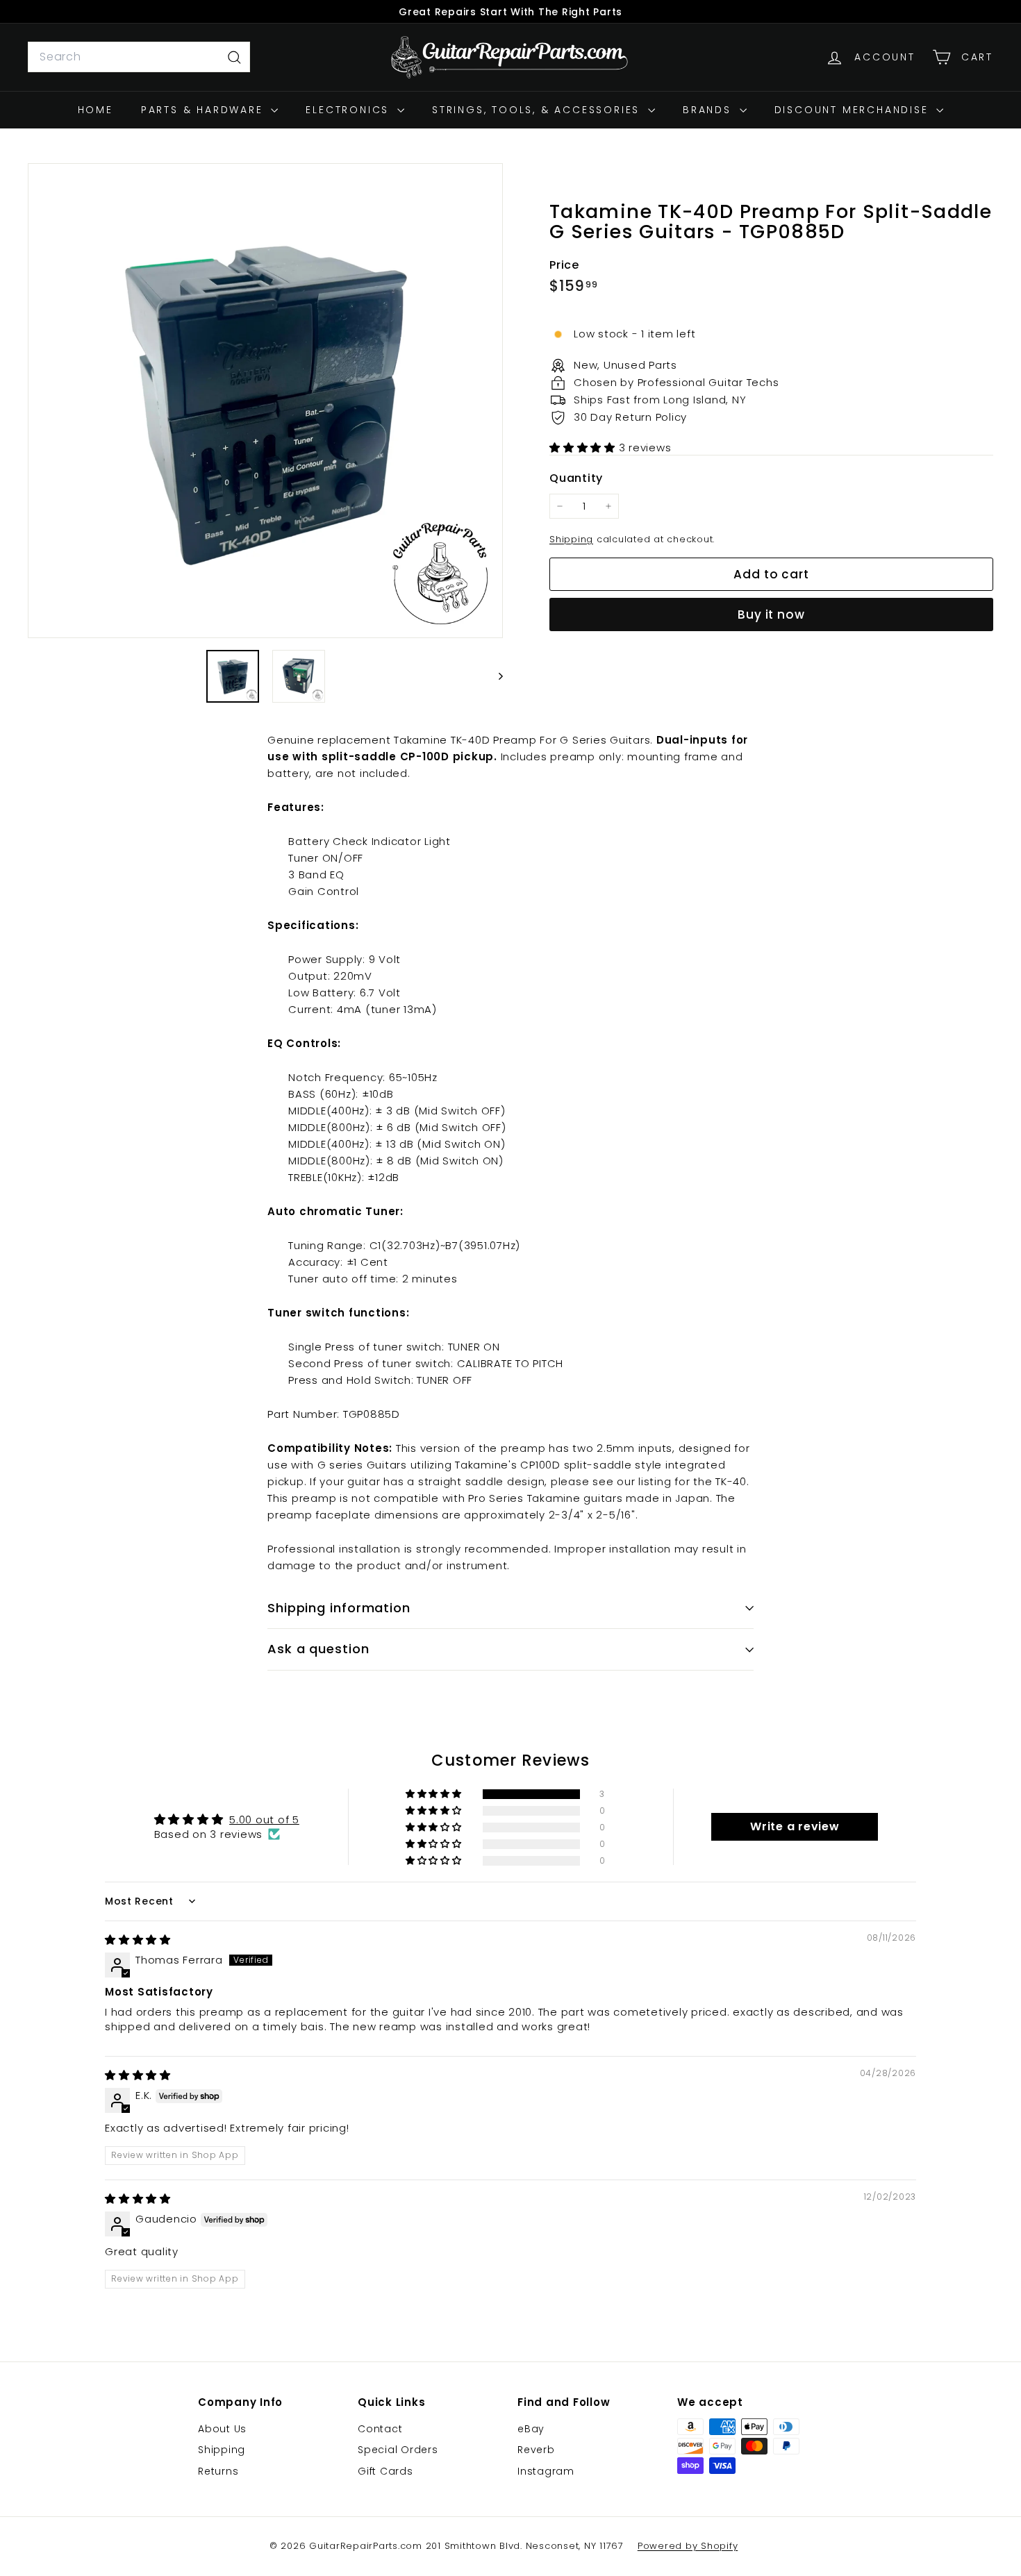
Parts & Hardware (205, 110)
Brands (709, 110)
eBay (531, 2429)
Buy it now (771, 614)
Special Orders (398, 2450)
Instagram (546, 2471)
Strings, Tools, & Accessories (538, 110)
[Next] (494, 676)
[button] (584, 448)
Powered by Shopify (688, 2546)
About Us (222, 2429)
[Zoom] (265, 401)
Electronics (350, 110)
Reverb (536, 2450)
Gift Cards (385, 2471)
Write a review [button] (795, 1826)
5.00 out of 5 (264, 1820)
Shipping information (339, 1608)
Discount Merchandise (854, 110)
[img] (138, 1940)
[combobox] (139, 57)
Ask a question (318, 1649)
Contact (380, 2429)
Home (96, 110)
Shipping (571, 539)
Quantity (576, 478)
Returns (218, 2471)
